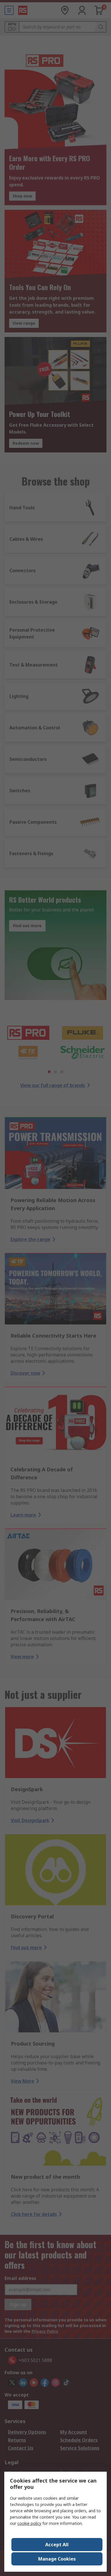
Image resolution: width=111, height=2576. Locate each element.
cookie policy (29, 2523)
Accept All (57, 2545)
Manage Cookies (57, 2559)
